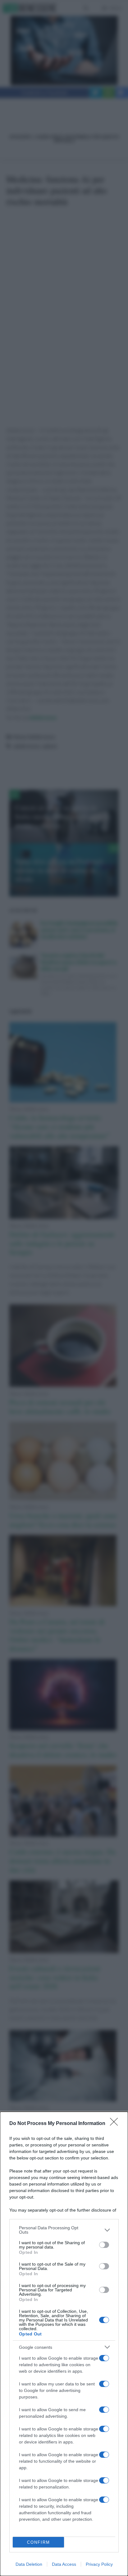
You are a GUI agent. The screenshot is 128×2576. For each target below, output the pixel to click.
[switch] (104, 2245)
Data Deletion (29, 2564)
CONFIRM (39, 2542)
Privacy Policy (99, 2564)
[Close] (116, 2124)
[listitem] (64, 2230)
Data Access (64, 2564)
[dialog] (64, 2344)
